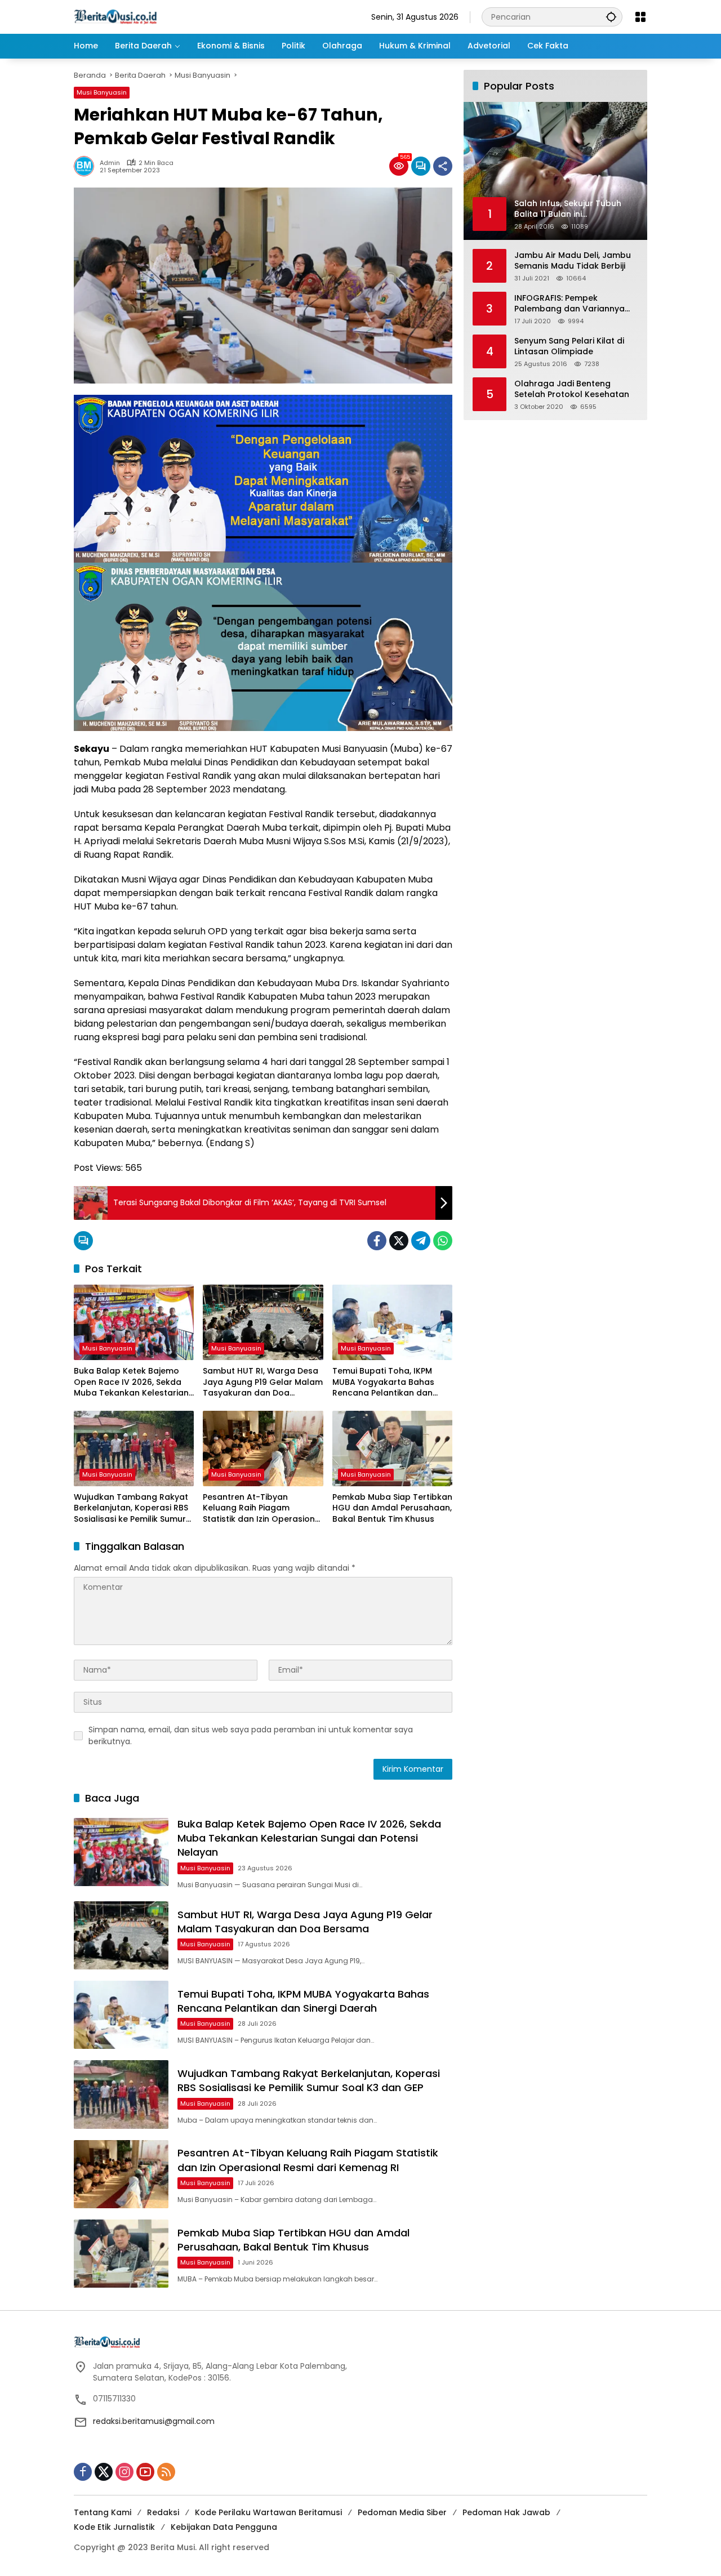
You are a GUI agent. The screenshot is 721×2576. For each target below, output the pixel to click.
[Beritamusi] (115, 16)
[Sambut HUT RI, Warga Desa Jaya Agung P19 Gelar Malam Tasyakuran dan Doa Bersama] (263, 1322)
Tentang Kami (103, 2512)
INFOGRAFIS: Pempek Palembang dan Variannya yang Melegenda (569, 303)
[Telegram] (421, 1241)
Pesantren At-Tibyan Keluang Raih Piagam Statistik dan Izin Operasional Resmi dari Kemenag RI (263, 1508)
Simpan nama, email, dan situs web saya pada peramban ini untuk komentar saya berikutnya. (251, 1735)
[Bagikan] (443, 166)
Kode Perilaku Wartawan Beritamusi (268, 2512)
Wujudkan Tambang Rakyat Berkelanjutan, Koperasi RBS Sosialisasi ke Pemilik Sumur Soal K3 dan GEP (131, 1508)
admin (110, 163)
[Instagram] (124, 2472)
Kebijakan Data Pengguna (224, 2527)
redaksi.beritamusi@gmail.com (154, 2421)
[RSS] (166, 2472)
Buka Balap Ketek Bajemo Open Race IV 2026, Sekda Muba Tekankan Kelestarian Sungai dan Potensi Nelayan (131, 1382)
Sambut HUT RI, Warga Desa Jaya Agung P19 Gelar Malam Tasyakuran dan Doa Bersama (263, 1382)
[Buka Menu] (640, 17)
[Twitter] (399, 1241)
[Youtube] (145, 2472)
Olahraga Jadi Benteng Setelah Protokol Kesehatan (572, 389)
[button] (611, 17)
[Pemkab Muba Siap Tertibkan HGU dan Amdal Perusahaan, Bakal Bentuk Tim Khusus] (392, 1449)
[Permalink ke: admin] (87, 166)
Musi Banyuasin (102, 92)
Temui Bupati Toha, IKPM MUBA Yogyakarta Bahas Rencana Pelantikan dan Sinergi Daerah (383, 1382)
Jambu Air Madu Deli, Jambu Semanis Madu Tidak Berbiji (573, 260)
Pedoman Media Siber (402, 2512)
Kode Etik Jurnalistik (114, 2527)
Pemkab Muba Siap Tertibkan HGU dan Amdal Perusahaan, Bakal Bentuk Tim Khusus (392, 1508)
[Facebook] (377, 1241)
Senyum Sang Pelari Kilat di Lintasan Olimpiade (569, 346)
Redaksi (163, 2512)
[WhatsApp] (443, 1241)
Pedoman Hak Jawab (506, 2512)
